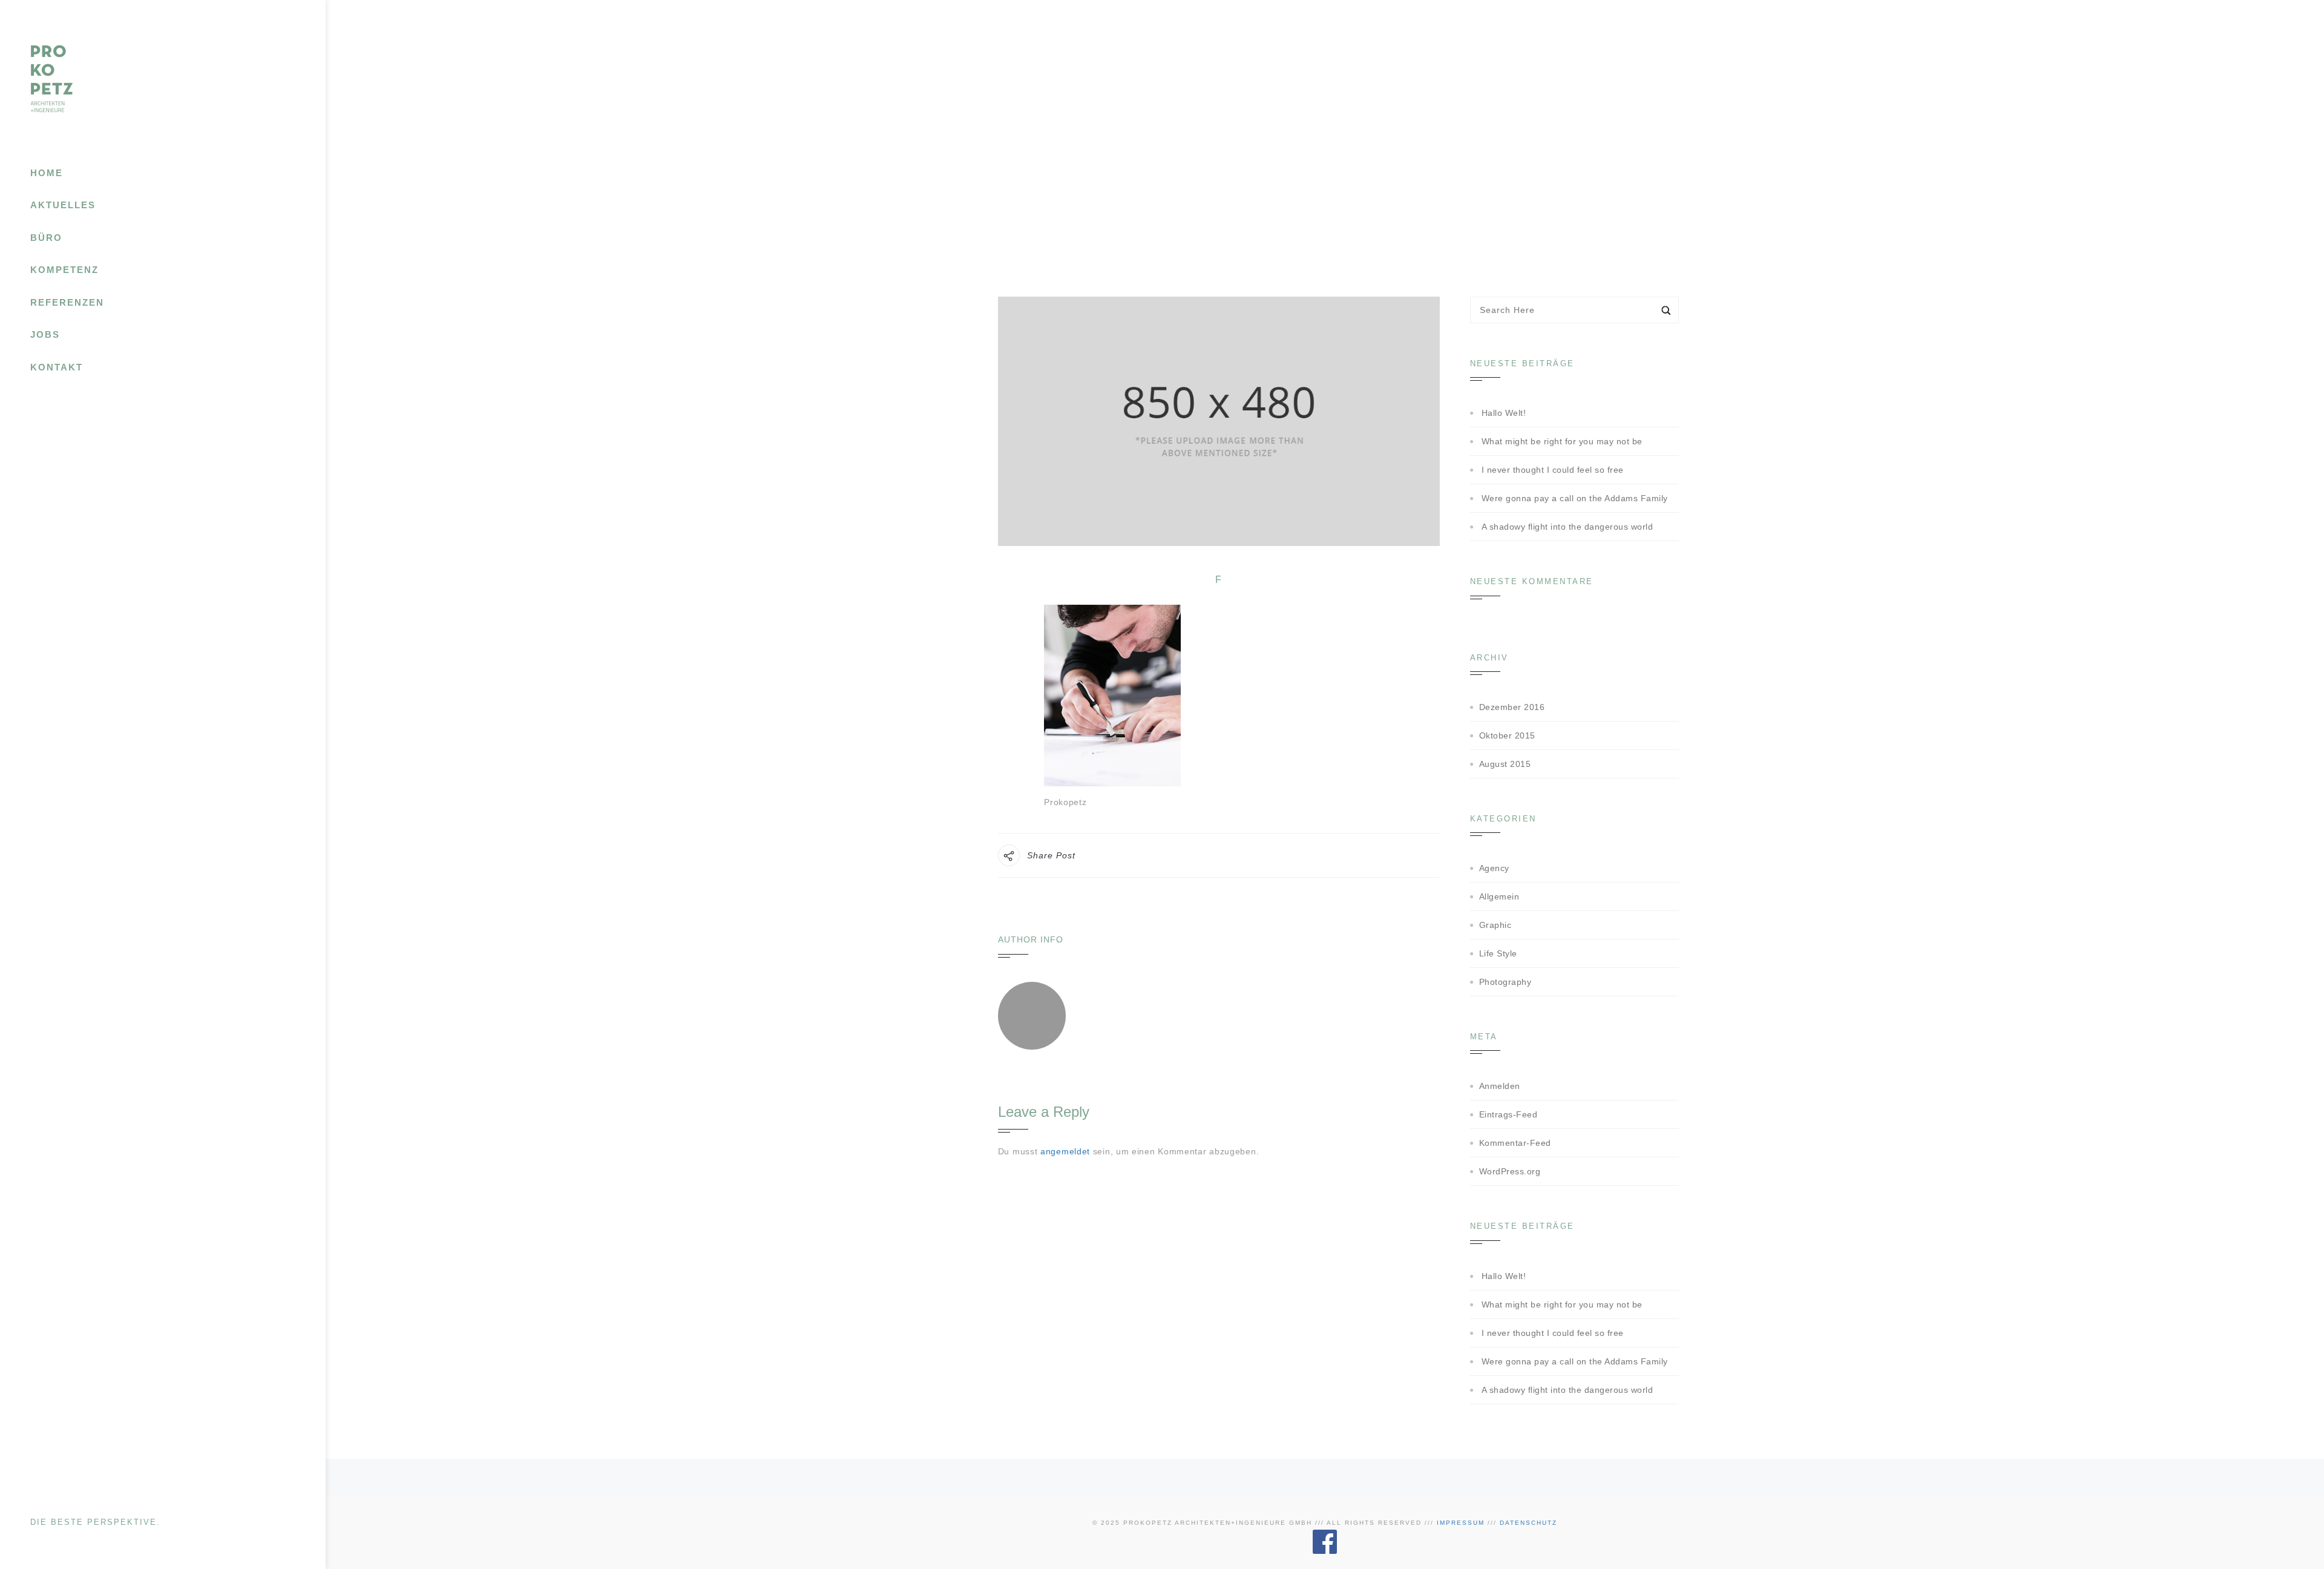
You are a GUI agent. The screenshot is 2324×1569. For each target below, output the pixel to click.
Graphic (1495, 925)
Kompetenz (64, 270)
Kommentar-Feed (1515, 1143)
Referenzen (67, 302)
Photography (1505, 982)
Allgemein (1499, 896)
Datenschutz (1528, 1523)
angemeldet (1065, 1151)
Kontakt (57, 367)
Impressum (1461, 1523)
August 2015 (1505, 764)
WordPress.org (1510, 1171)
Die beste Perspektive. (95, 1522)
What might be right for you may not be (1562, 441)
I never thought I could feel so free (1553, 470)
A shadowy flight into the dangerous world (1567, 527)
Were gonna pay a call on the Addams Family (1575, 498)
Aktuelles (63, 205)
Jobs (45, 334)
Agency (1494, 868)
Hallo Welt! (1504, 413)
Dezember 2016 (1512, 707)
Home (47, 173)
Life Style (1498, 953)
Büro (46, 238)
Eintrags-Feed (1508, 1114)
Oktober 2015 (1507, 735)
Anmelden (1500, 1086)
